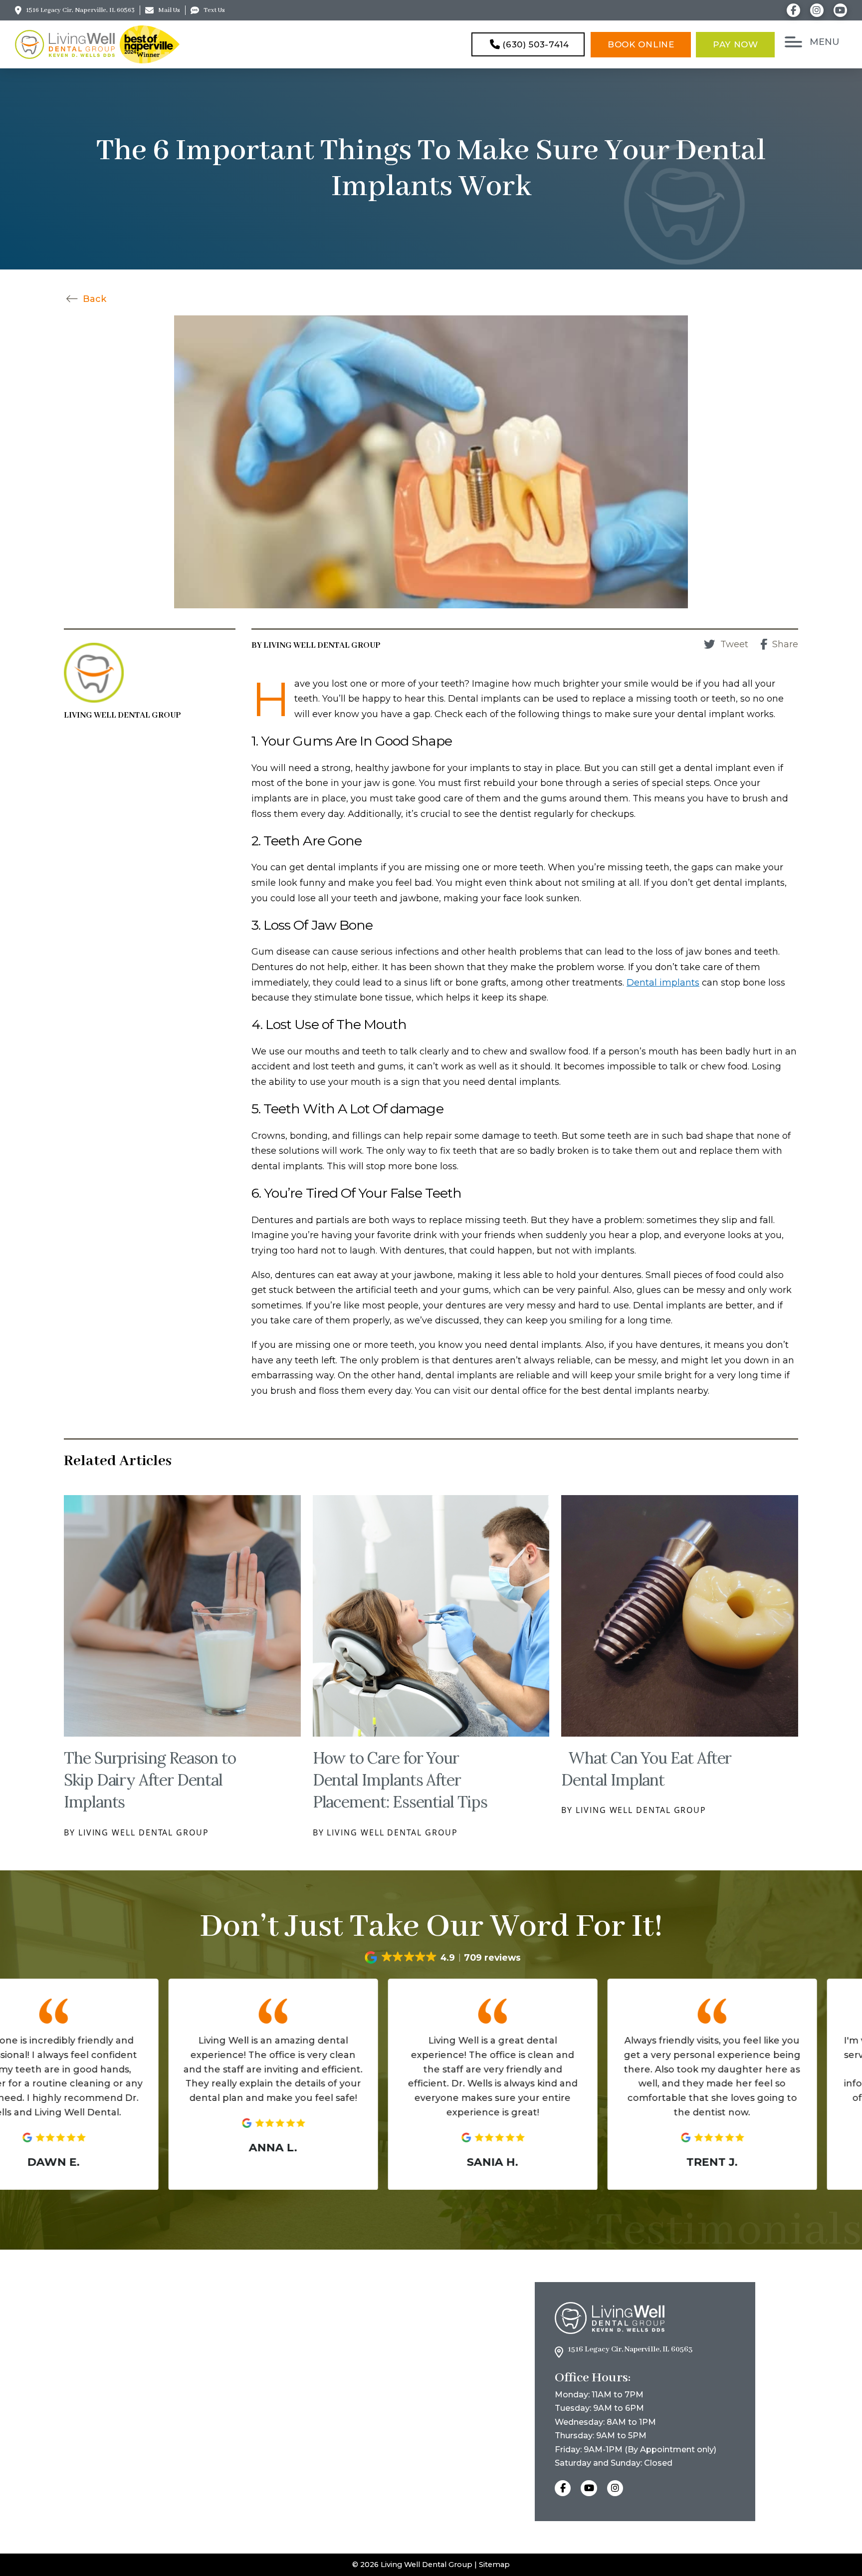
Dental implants (663, 983)
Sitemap (494, 2565)
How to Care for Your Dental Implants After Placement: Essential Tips (400, 1780)
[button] (813, 42)
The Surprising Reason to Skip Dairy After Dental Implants (150, 1780)
